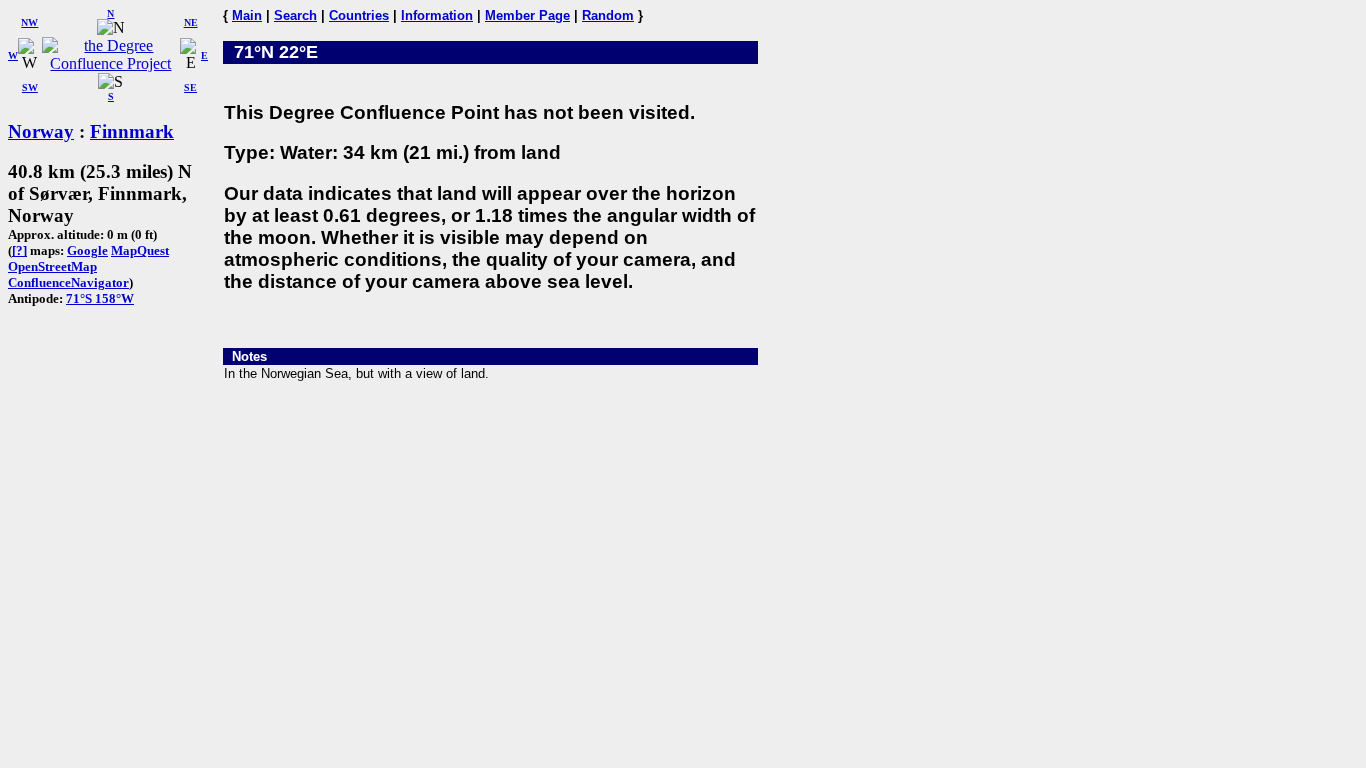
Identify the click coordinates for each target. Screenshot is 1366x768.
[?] (19, 250)
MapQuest (140, 250)
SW (30, 87)
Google (87, 250)
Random (608, 15)
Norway (41, 131)
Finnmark (132, 131)
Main (247, 15)
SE (190, 87)
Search (295, 15)
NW (29, 22)
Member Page (527, 15)
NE (191, 22)
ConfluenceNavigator (68, 282)
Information (437, 15)
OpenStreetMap (52, 266)
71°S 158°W (100, 298)
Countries (359, 15)
